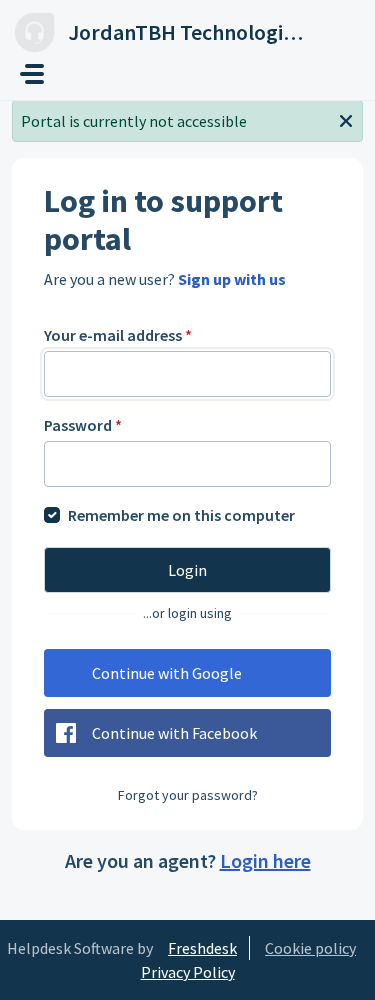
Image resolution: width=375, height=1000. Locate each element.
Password (83, 425)
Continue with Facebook (174, 733)
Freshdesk (202, 948)
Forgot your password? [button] (188, 795)
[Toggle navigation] (32, 74)
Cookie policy (310, 948)
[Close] (346, 119)
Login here (265, 860)
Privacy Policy (188, 972)
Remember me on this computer (181, 515)
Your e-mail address (118, 335)
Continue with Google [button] (167, 673)
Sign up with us (232, 279)
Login (187, 570)
